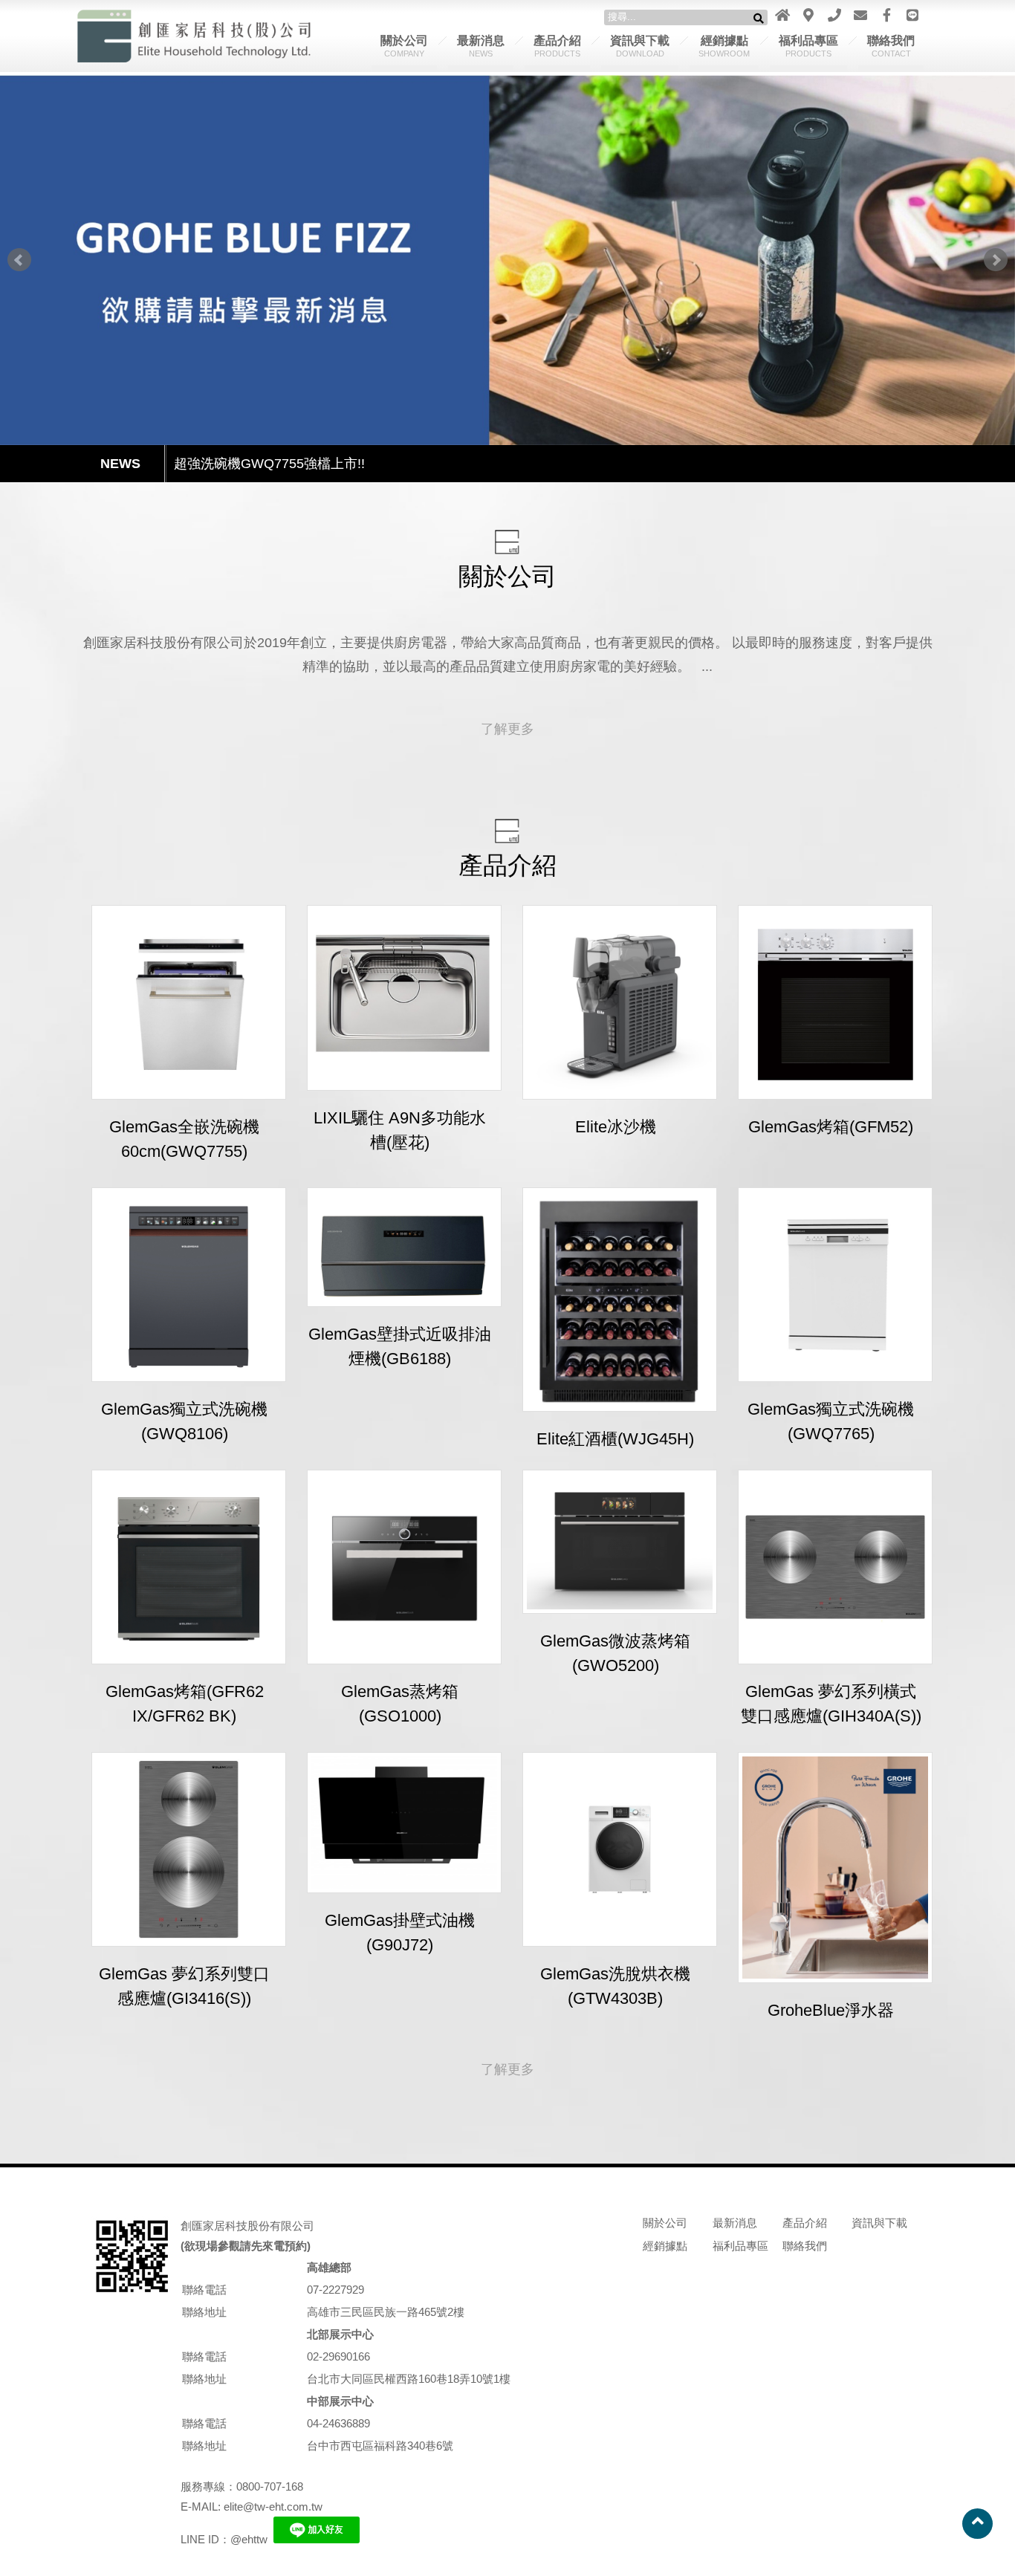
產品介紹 (557, 46)
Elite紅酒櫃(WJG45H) (615, 1439)
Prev (19, 260)
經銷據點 (724, 46)
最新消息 (481, 46)
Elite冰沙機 (616, 1127)
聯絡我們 (891, 46)
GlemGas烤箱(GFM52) (831, 1127)
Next (996, 260)
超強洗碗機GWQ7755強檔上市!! (269, 464)
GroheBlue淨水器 (831, 2010)
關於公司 (404, 46)
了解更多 (507, 729)
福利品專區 (808, 46)
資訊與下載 (640, 46)
